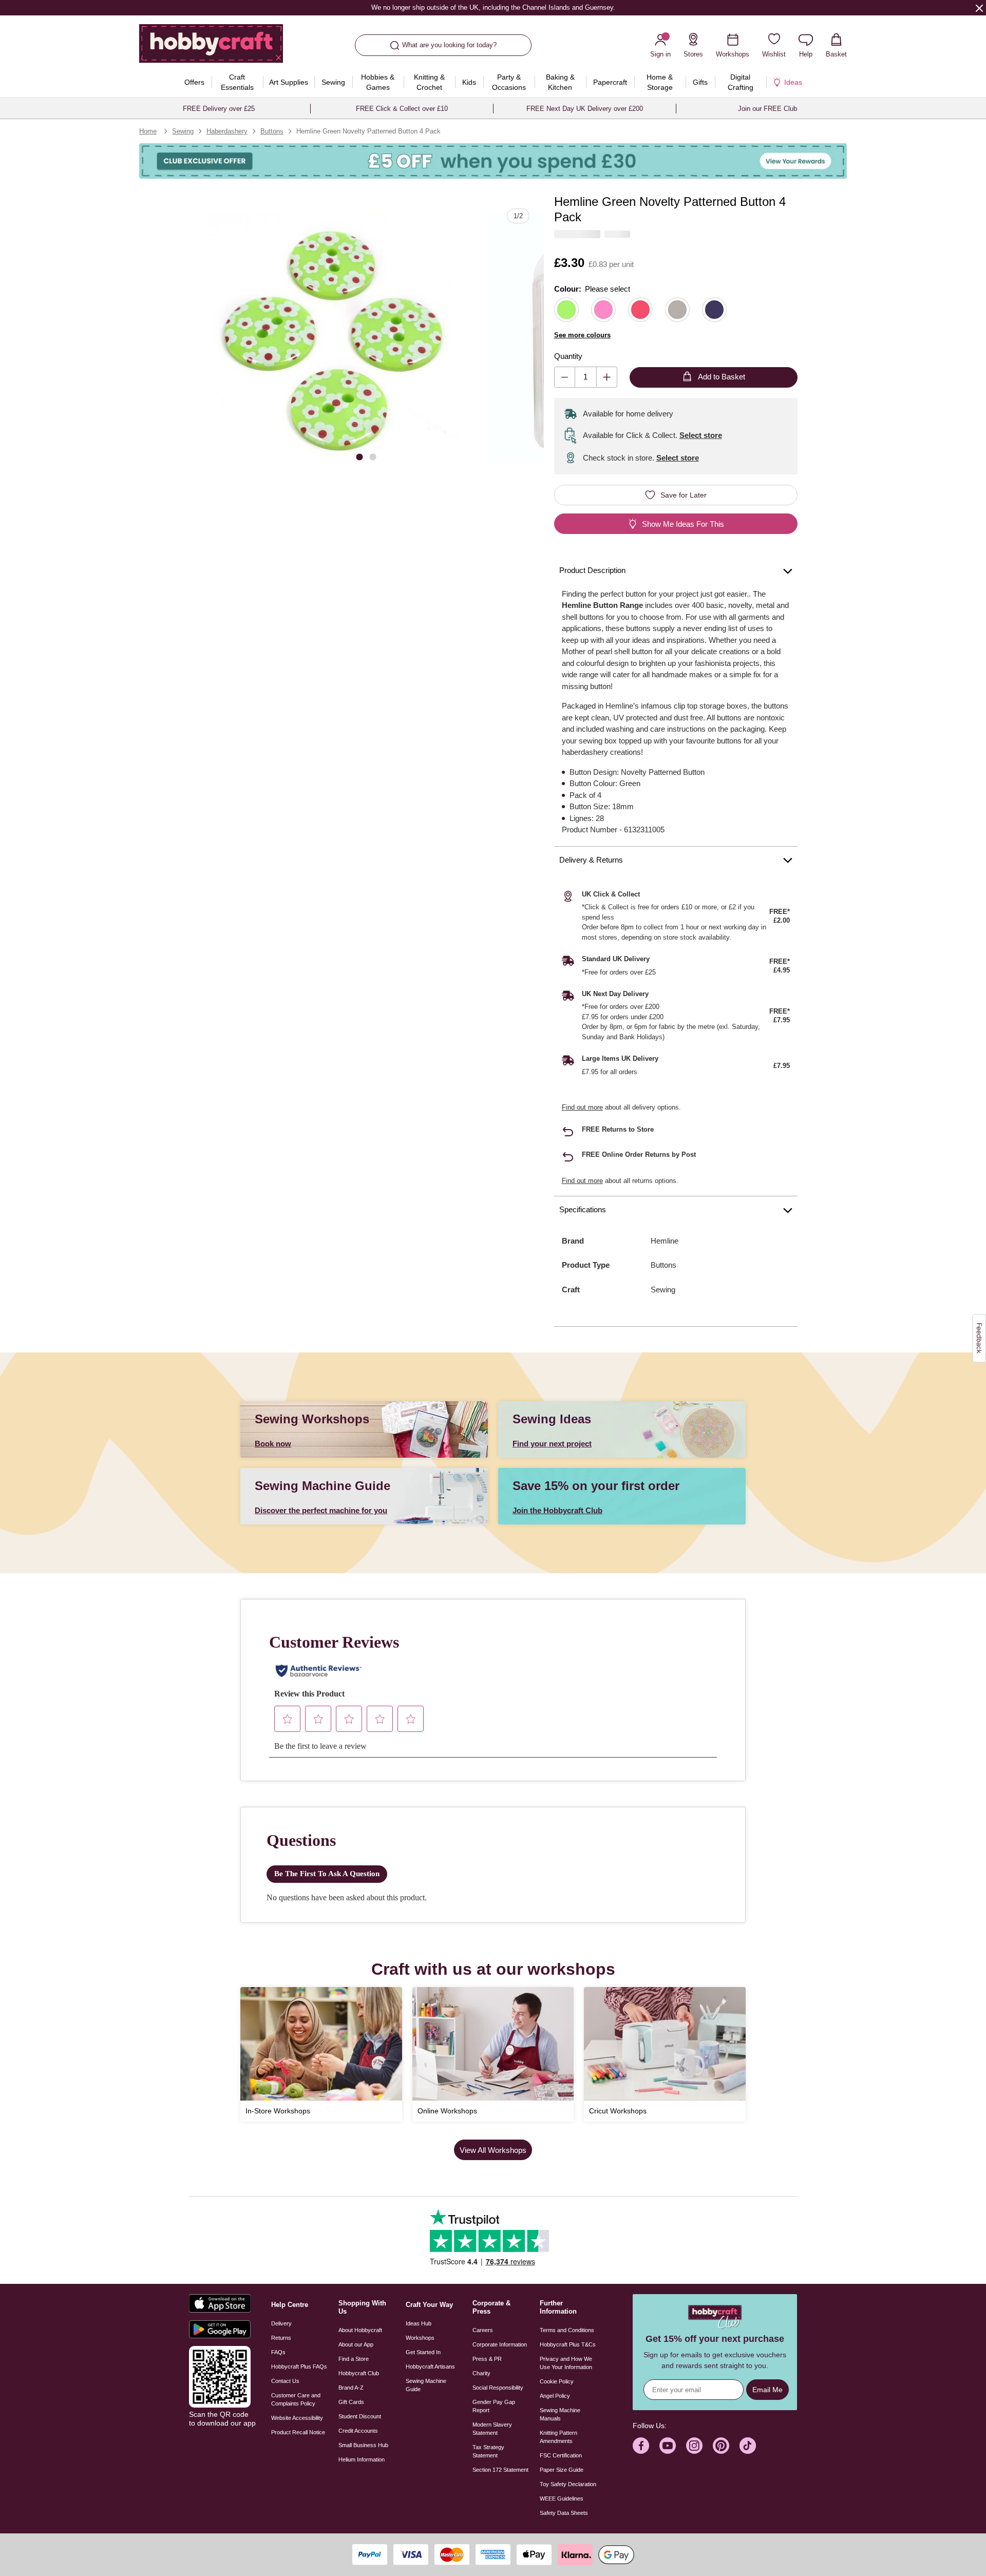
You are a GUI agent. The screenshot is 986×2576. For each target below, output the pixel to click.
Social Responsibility (498, 2388)
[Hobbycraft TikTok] (748, 2446)
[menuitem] (195, 82)
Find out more (582, 1107)
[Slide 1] (359, 456)
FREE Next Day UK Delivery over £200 (585, 109)
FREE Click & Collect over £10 (402, 109)
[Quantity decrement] (565, 377)
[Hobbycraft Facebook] (641, 2446)
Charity (481, 2373)
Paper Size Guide (562, 2470)
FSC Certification (561, 2455)
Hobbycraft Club (359, 2373)
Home (148, 131)
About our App (356, 2344)
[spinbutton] (586, 377)
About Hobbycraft (360, 2330)
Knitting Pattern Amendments (558, 2437)
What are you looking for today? (449, 45)
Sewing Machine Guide (426, 2385)
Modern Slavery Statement (492, 2429)
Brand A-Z (351, 2388)
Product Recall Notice (298, 2432)
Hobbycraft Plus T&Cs (568, 2344)
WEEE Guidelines (562, 2498)
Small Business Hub (363, 2445)
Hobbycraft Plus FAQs (299, 2367)
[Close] (979, 8)
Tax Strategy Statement (488, 2451)
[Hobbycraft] (211, 47)
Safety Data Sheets (564, 2513)
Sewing (183, 131)
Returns (281, 2338)
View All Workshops (493, 2150)
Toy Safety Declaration (568, 2484)
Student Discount (360, 2416)
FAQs (278, 2352)
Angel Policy (555, 2396)
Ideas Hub (419, 2323)
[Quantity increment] (607, 377)
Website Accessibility (297, 2418)
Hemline (665, 1241)
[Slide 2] (373, 456)
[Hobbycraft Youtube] (668, 2446)
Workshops (420, 2338)
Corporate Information (500, 2344)
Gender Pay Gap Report (494, 2406)
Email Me (767, 2390)
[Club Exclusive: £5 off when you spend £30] (493, 161)
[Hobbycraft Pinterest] (721, 2446)
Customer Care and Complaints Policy (296, 2399)
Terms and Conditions (567, 2330)
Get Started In (423, 2352)
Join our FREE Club (767, 109)
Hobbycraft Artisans (430, 2367)
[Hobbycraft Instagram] (694, 2446)
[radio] (566, 310)
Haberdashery (227, 131)
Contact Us (285, 2381)
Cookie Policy (557, 2381)
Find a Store (354, 2359)
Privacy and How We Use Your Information (566, 2363)
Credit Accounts (358, 2431)
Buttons (272, 131)
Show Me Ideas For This (683, 524)
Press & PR (487, 2359)
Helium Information (362, 2459)
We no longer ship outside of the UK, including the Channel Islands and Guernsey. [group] (493, 7)
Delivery (281, 2323)
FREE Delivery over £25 (219, 109)
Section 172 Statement (500, 2470)
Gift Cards (351, 2402)
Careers (483, 2330)
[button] (332, 338)
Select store (701, 435)
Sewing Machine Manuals (560, 2414)
